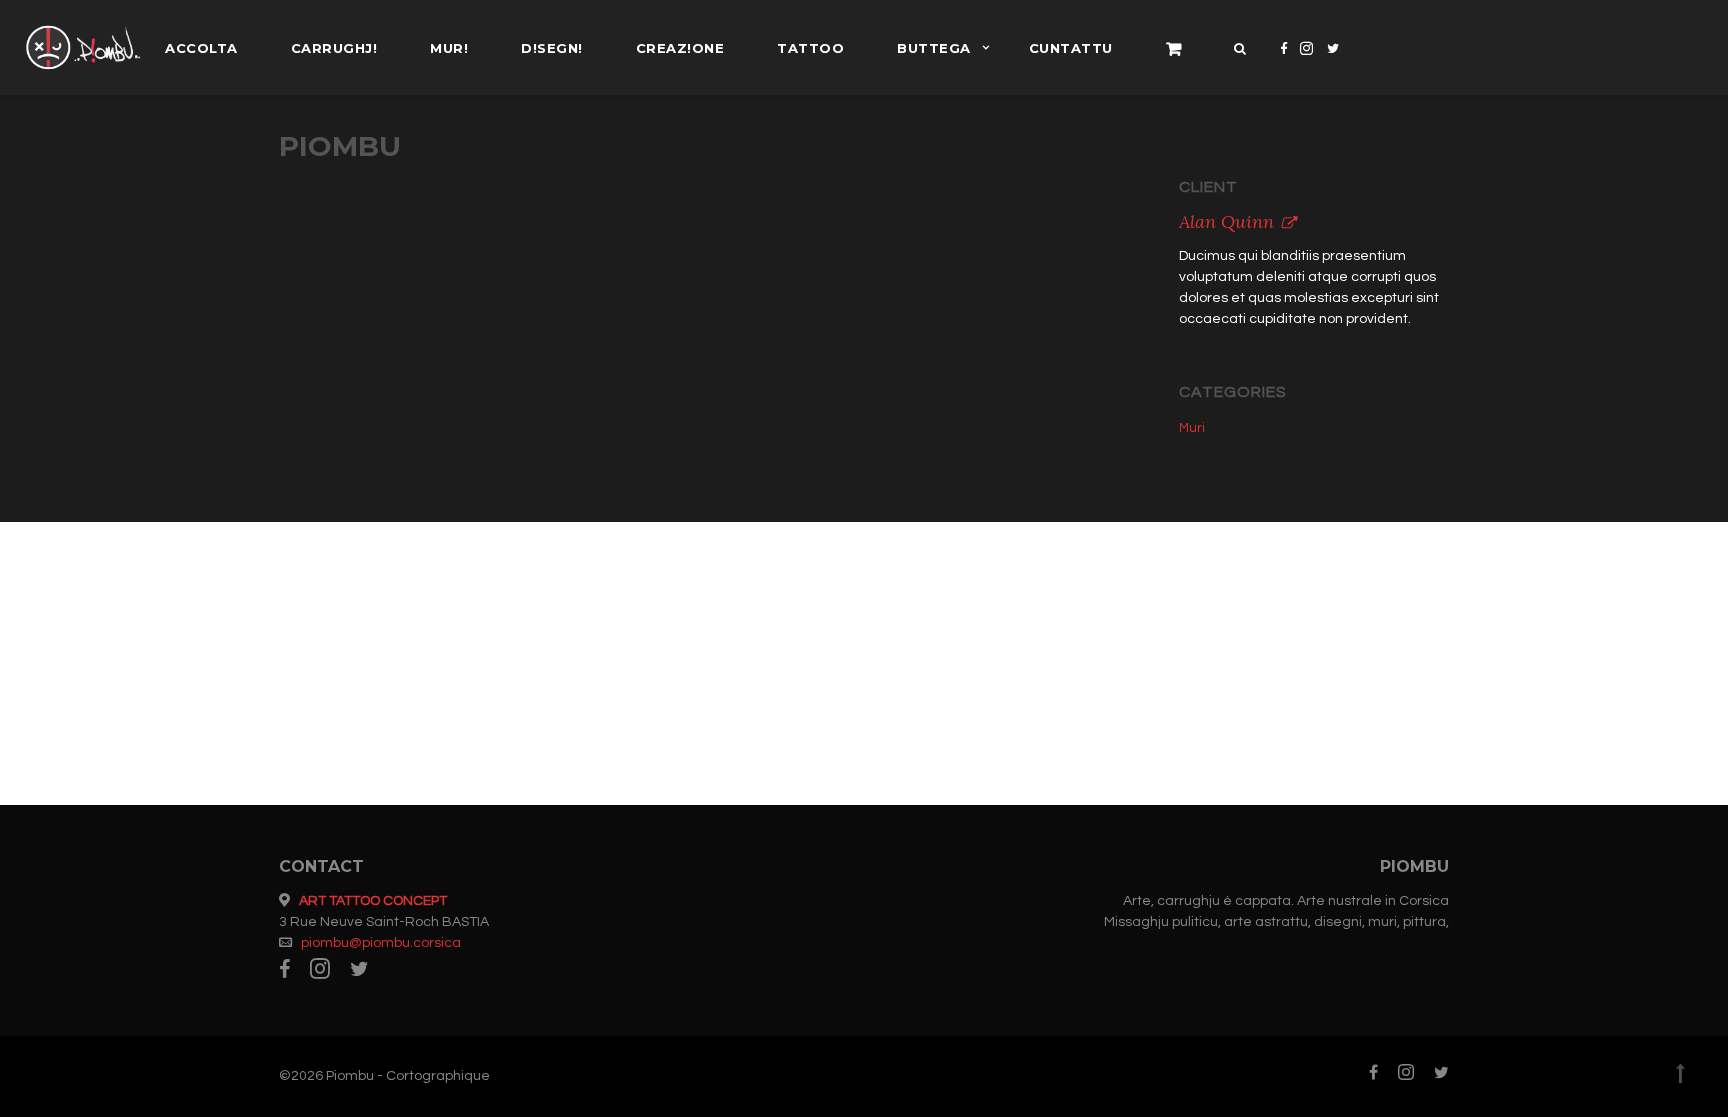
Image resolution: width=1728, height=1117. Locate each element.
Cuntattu (1071, 48)
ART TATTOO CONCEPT (373, 901)
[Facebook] (1284, 64)
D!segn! (552, 48)
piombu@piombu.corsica (381, 943)
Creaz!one (680, 48)
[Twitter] (1333, 64)
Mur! (449, 48)
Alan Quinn (1226, 221)
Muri (1192, 428)
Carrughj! (334, 48)
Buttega (934, 48)
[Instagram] (1307, 64)
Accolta (201, 48)
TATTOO (810, 48)
